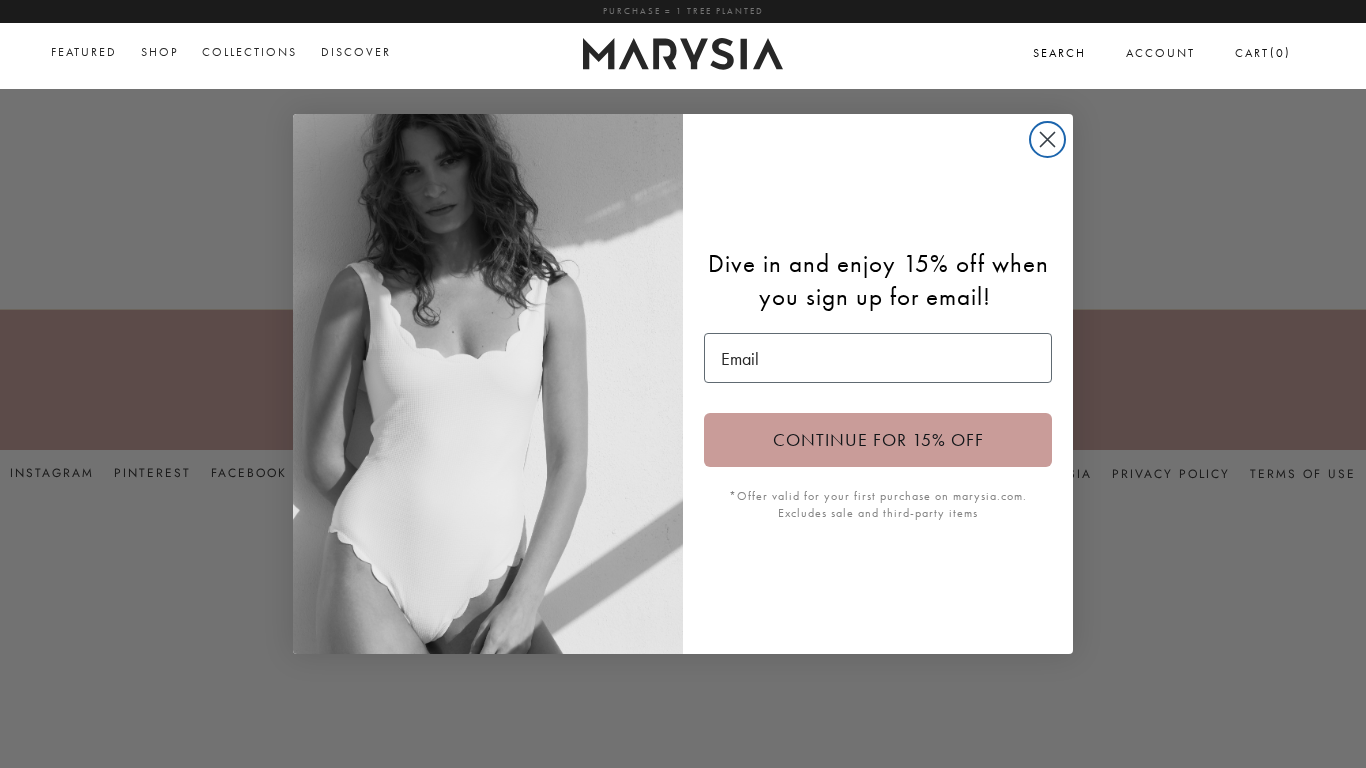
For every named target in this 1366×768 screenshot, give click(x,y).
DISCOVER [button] (356, 52)
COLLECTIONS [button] (249, 52)
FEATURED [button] (84, 52)
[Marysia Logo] (683, 51)
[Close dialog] (1047, 139)
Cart (1263, 52)
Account (1160, 53)
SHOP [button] (159, 52)
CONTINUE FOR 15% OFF (878, 439)
